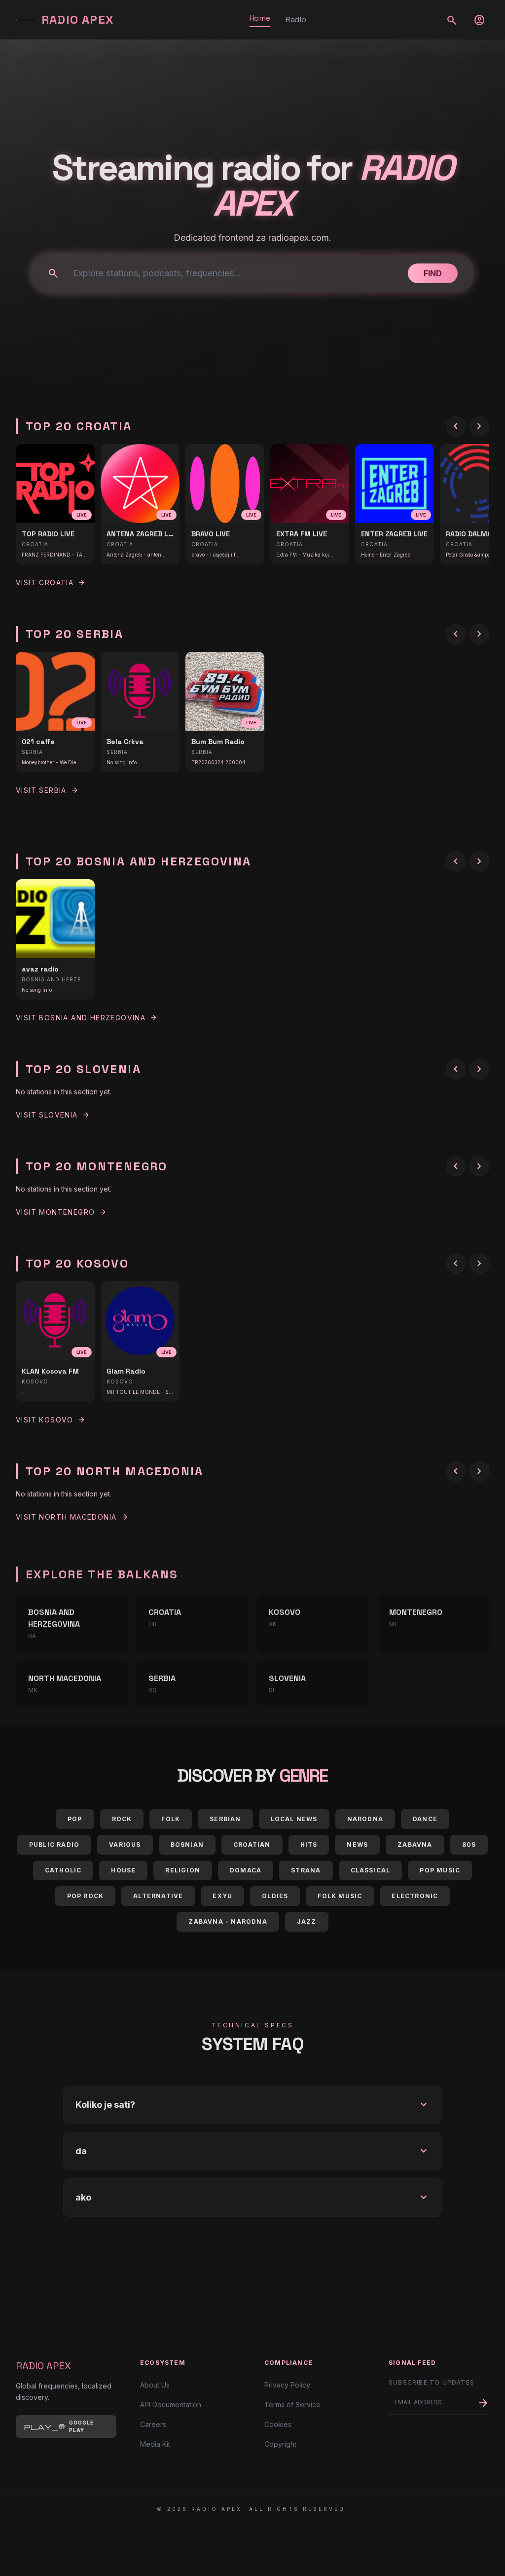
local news (294, 1819)
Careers (153, 2424)
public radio (54, 1845)
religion (183, 1870)
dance (425, 1819)
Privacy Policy (287, 2385)
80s (469, 1845)
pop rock (86, 1896)
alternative (158, 1896)
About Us (155, 2385)
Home (260, 18)
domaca (246, 1870)
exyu (222, 1896)
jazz (307, 1922)
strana (306, 1870)
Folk (171, 1819)
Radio (296, 19)
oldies (275, 1896)
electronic (415, 1896)
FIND (433, 273)
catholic (63, 1870)
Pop (75, 1819)
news (357, 1845)
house (123, 1870)
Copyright (280, 2444)
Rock (122, 1819)
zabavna (415, 1845)
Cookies (278, 2424)
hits (309, 1845)
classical (371, 1870)
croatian (252, 1845)
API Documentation (171, 2405)
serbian (225, 1819)
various (125, 1845)
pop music (440, 1870)
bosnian (187, 1845)
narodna (365, 1819)
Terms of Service (292, 2405)
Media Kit (155, 2444)
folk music (340, 1896)
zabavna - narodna (228, 1922)
